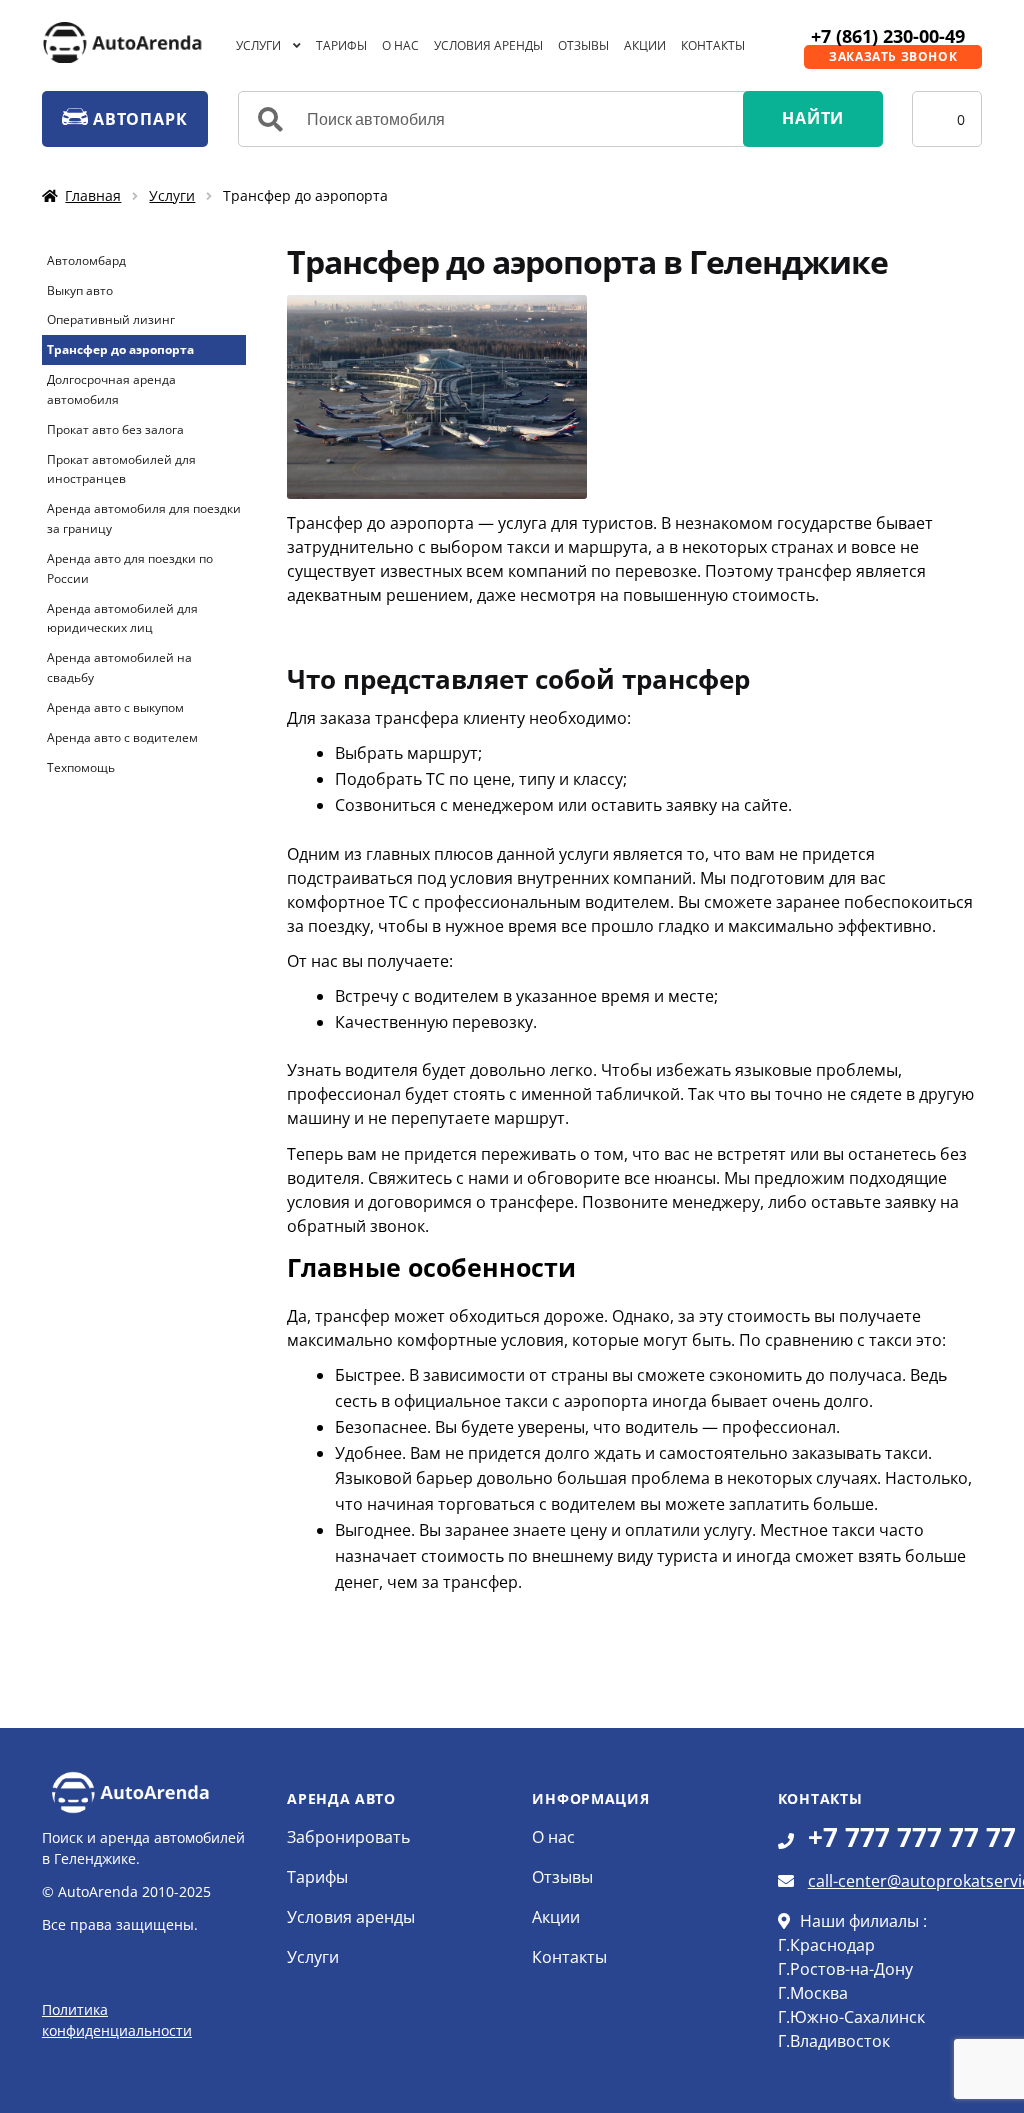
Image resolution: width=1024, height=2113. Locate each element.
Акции (645, 45)
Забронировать (348, 1837)
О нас (400, 45)
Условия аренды (488, 45)
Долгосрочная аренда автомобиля (111, 389)
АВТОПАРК (137, 119)
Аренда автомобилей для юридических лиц (122, 618)
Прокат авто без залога (115, 429)
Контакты (713, 45)
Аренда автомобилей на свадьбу (119, 667)
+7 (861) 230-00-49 (888, 36)
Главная (93, 195)
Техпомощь (81, 767)
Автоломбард (86, 260)
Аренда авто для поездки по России (130, 568)
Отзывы (583, 45)
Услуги (258, 45)
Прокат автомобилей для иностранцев (121, 469)
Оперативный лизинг (111, 319)
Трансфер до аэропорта (120, 349)
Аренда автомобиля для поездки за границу (144, 518)
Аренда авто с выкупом (115, 707)
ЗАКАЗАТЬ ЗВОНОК (893, 56)
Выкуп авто (80, 290)
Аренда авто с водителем (122, 737)
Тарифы (341, 45)
